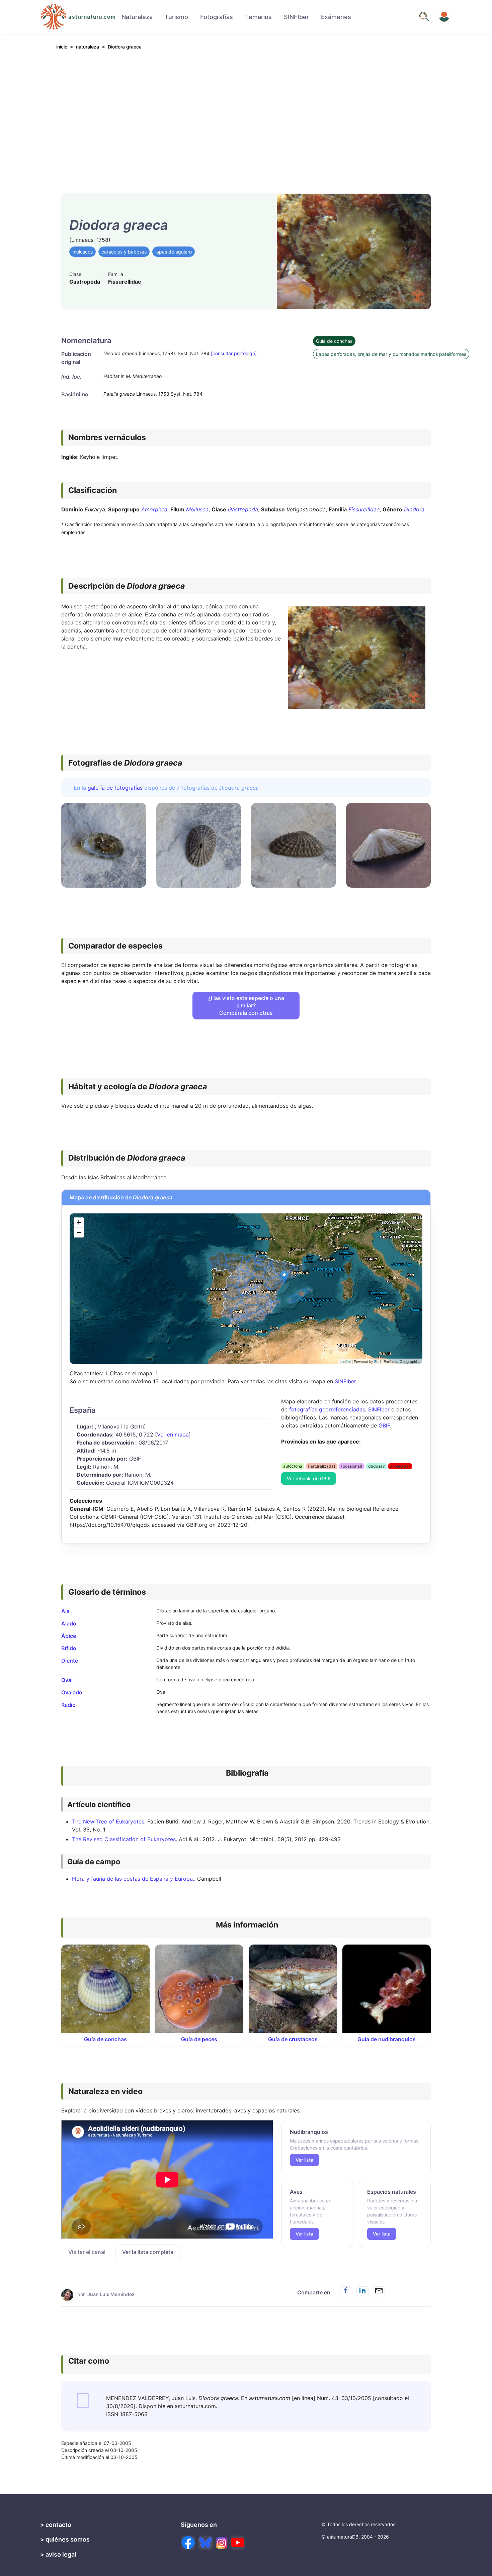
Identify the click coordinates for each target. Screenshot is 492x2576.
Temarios (258, 17)
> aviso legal (58, 2554)
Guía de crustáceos (293, 2039)
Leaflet (345, 1361)
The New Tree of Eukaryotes (108, 1821)
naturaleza (88, 47)
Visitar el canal (87, 2252)
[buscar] (424, 17)
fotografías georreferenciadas (327, 1409)
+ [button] (79, 1222)
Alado (69, 1623)
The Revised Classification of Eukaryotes (124, 1839)
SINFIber (296, 17)
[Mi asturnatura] (444, 17)
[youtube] (238, 2543)
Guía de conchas (334, 341)
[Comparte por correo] (379, 2292)
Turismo (176, 17)
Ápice (69, 1636)
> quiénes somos (65, 2539)
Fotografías (217, 17)
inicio (62, 47)
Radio (68, 1705)
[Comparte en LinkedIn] (362, 2292)
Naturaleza (137, 17)
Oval (67, 1680)
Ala (65, 1611)
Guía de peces (199, 2039)
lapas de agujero (174, 252)
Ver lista (304, 2160)
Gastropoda (243, 509)
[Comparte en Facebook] (346, 2292)
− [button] (79, 1232)
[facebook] (188, 2543)
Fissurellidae (364, 509)
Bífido (69, 1648)
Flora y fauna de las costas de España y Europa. (133, 1879)
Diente (70, 1661)
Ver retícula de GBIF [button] (309, 1478)
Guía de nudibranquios (387, 2039)
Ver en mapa (173, 1434)
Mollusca (197, 509)
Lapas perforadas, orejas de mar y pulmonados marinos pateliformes (391, 354)
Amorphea (154, 509)
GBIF (384, 1425)
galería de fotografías (115, 788)
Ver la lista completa (148, 2252)
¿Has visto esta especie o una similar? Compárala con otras (246, 1005)
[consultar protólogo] (234, 353)
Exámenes (336, 17)
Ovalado (72, 1692)
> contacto (56, 2525)
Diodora (414, 509)
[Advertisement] (246, 117)
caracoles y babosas (124, 252)
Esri (377, 1361)
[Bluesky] (206, 2543)
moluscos (83, 252)
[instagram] (222, 2543)
